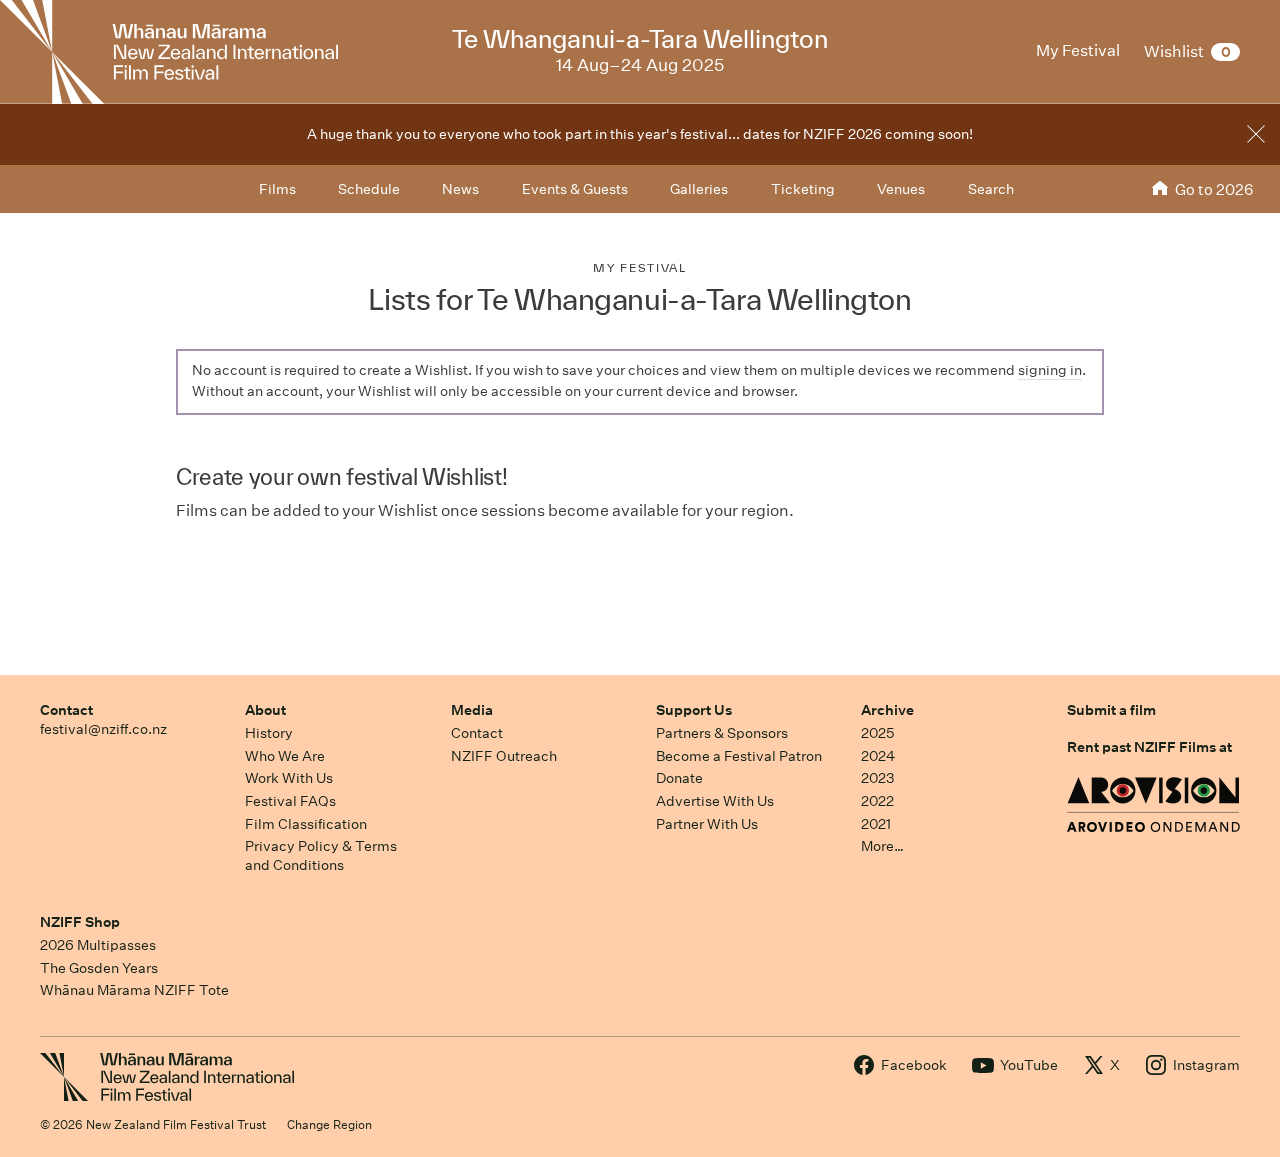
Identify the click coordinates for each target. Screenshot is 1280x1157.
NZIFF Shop (80, 922)
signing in (1050, 370)
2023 (878, 778)
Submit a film (1111, 710)
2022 (877, 801)
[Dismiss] (1256, 134)
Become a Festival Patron (739, 756)
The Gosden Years (99, 968)
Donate (679, 778)
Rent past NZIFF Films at (1149, 747)
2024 (878, 756)
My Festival (639, 267)
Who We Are (285, 756)
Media (472, 710)
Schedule (369, 189)
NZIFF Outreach (504, 756)
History (269, 733)
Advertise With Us (715, 801)
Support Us (694, 710)
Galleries (699, 189)
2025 (877, 733)
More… (882, 846)
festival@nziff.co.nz (103, 729)
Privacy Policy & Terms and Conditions (321, 855)
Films (277, 189)
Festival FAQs (290, 801)
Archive (887, 710)
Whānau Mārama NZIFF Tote (134, 990)
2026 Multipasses (98, 945)
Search (991, 189)
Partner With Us (707, 824)
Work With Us (289, 778)
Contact (66, 710)
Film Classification (306, 824)
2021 (876, 824)
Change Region (329, 1124)
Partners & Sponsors (722, 733)
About (265, 710)
